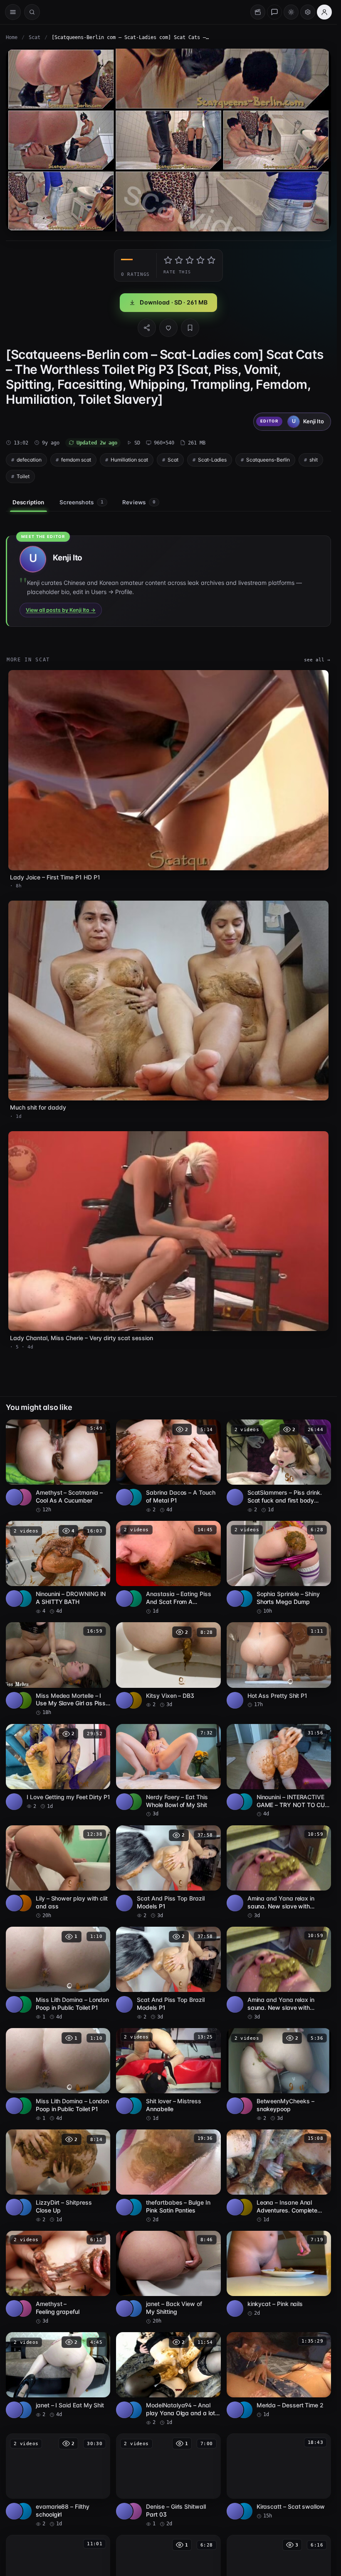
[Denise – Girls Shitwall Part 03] (168, 2480)
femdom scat (76, 460)
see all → (317, 660)
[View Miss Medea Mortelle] (23, 1700)
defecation (29, 460)
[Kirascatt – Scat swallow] (279, 2477)
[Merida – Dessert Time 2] (279, 2375)
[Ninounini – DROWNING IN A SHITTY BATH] (58, 1568)
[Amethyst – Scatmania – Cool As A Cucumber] (58, 1466)
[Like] (168, 328)
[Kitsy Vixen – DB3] (168, 1665)
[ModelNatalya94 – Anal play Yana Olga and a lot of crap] (168, 2379)
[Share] (147, 328)
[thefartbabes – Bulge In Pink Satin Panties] (168, 2176)
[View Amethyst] (23, 1497)
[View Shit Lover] (133, 2106)
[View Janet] (133, 2308)
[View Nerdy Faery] (133, 1802)
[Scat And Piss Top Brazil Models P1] (168, 1872)
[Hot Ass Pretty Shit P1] (279, 1665)
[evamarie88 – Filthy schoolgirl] (58, 2480)
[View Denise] (133, 2511)
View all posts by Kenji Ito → (61, 610)
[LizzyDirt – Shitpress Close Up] (58, 2176)
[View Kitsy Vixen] (133, 1700)
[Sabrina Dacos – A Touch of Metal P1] (168, 1466)
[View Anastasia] (133, 1599)
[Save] (190, 328)
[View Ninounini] (23, 1599)
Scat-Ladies (212, 460)
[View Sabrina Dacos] (133, 1497)
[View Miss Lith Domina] (23, 2004)
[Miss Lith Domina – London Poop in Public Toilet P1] (58, 1974)
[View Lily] (23, 1903)
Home (12, 37)
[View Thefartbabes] (133, 2207)
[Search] (32, 12)
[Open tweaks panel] (308, 12)
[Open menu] (13, 12)
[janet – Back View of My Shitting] (168, 2278)
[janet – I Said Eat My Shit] (58, 2375)
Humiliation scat (129, 460)
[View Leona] (244, 2207)
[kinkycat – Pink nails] (279, 2274)
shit (314, 460)
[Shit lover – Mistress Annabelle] (168, 2075)
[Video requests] (258, 12)
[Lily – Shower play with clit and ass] (58, 1872)
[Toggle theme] (291, 12)
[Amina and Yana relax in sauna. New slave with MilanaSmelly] (279, 1872)
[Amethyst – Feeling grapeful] (58, 2278)
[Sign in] (324, 12)
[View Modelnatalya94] (133, 2410)
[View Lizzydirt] (23, 2207)
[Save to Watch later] (99, 1429)
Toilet (23, 476)
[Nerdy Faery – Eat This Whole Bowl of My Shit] (168, 1771)
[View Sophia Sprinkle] (244, 1599)
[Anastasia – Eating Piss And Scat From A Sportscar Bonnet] (168, 1568)
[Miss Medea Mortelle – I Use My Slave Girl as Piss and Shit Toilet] (58, 1669)
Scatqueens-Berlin (268, 460)
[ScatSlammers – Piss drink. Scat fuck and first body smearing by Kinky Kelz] (279, 1466)
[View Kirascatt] (244, 2511)
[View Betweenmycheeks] (244, 2106)
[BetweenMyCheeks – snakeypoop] (279, 2075)
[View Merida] (244, 2410)
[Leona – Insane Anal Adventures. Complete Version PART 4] (279, 2176)
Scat (35, 37)
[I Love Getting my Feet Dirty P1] (58, 1767)
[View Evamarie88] (23, 2511)
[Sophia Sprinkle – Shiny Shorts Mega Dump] (279, 1568)
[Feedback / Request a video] (274, 12)
